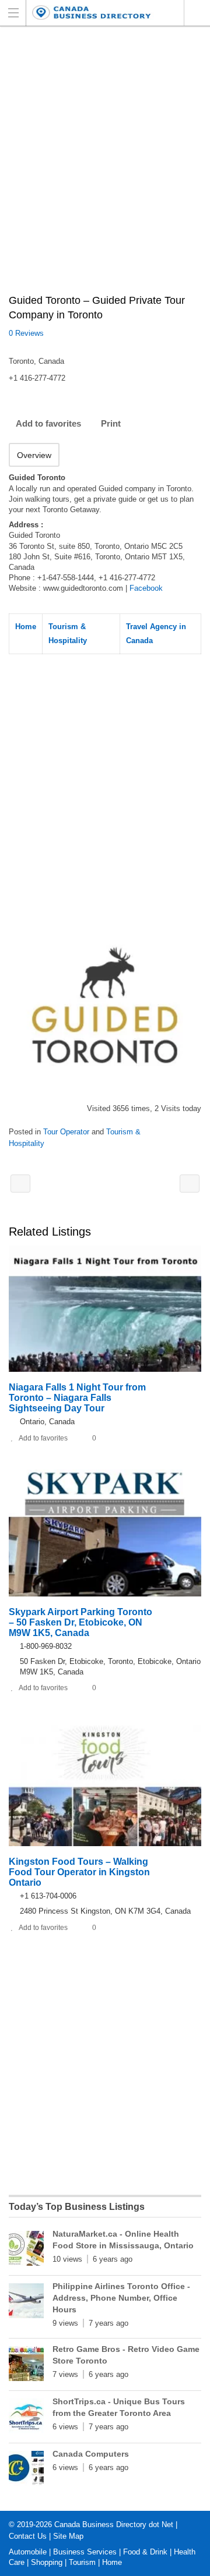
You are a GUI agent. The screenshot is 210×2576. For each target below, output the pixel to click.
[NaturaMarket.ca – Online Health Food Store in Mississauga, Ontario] (26, 2251)
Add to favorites (48, 423)
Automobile (28, 2552)
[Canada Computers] (26, 2471)
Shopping (47, 2562)
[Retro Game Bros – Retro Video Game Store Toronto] (26, 2366)
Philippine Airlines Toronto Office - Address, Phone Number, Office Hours (121, 2298)
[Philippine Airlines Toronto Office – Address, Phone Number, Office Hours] (26, 2303)
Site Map (68, 2536)
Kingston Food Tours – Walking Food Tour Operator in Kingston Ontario (79, 1872)
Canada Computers (91, 2454)
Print (111, 423)
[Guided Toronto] (105, 1006)
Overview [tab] (34, 455)
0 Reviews (26, 333)
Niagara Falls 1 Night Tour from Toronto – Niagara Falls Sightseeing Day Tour (77, 1398)
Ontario (197, 13)
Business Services (85, 2552)
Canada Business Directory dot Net (114, 2524)
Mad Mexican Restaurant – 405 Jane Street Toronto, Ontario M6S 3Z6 (20, 1184)
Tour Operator (66, 1132)
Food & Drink (145, 2552)
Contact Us (28, 2536)
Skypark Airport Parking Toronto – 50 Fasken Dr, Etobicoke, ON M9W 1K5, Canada (80, 1622)
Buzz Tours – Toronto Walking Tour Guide (190, 1184)
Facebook (146, 588)
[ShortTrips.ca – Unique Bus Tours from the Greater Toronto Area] (26, 2418)
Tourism (82, 2562)
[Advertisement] (105, 166)
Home (26, 627)
